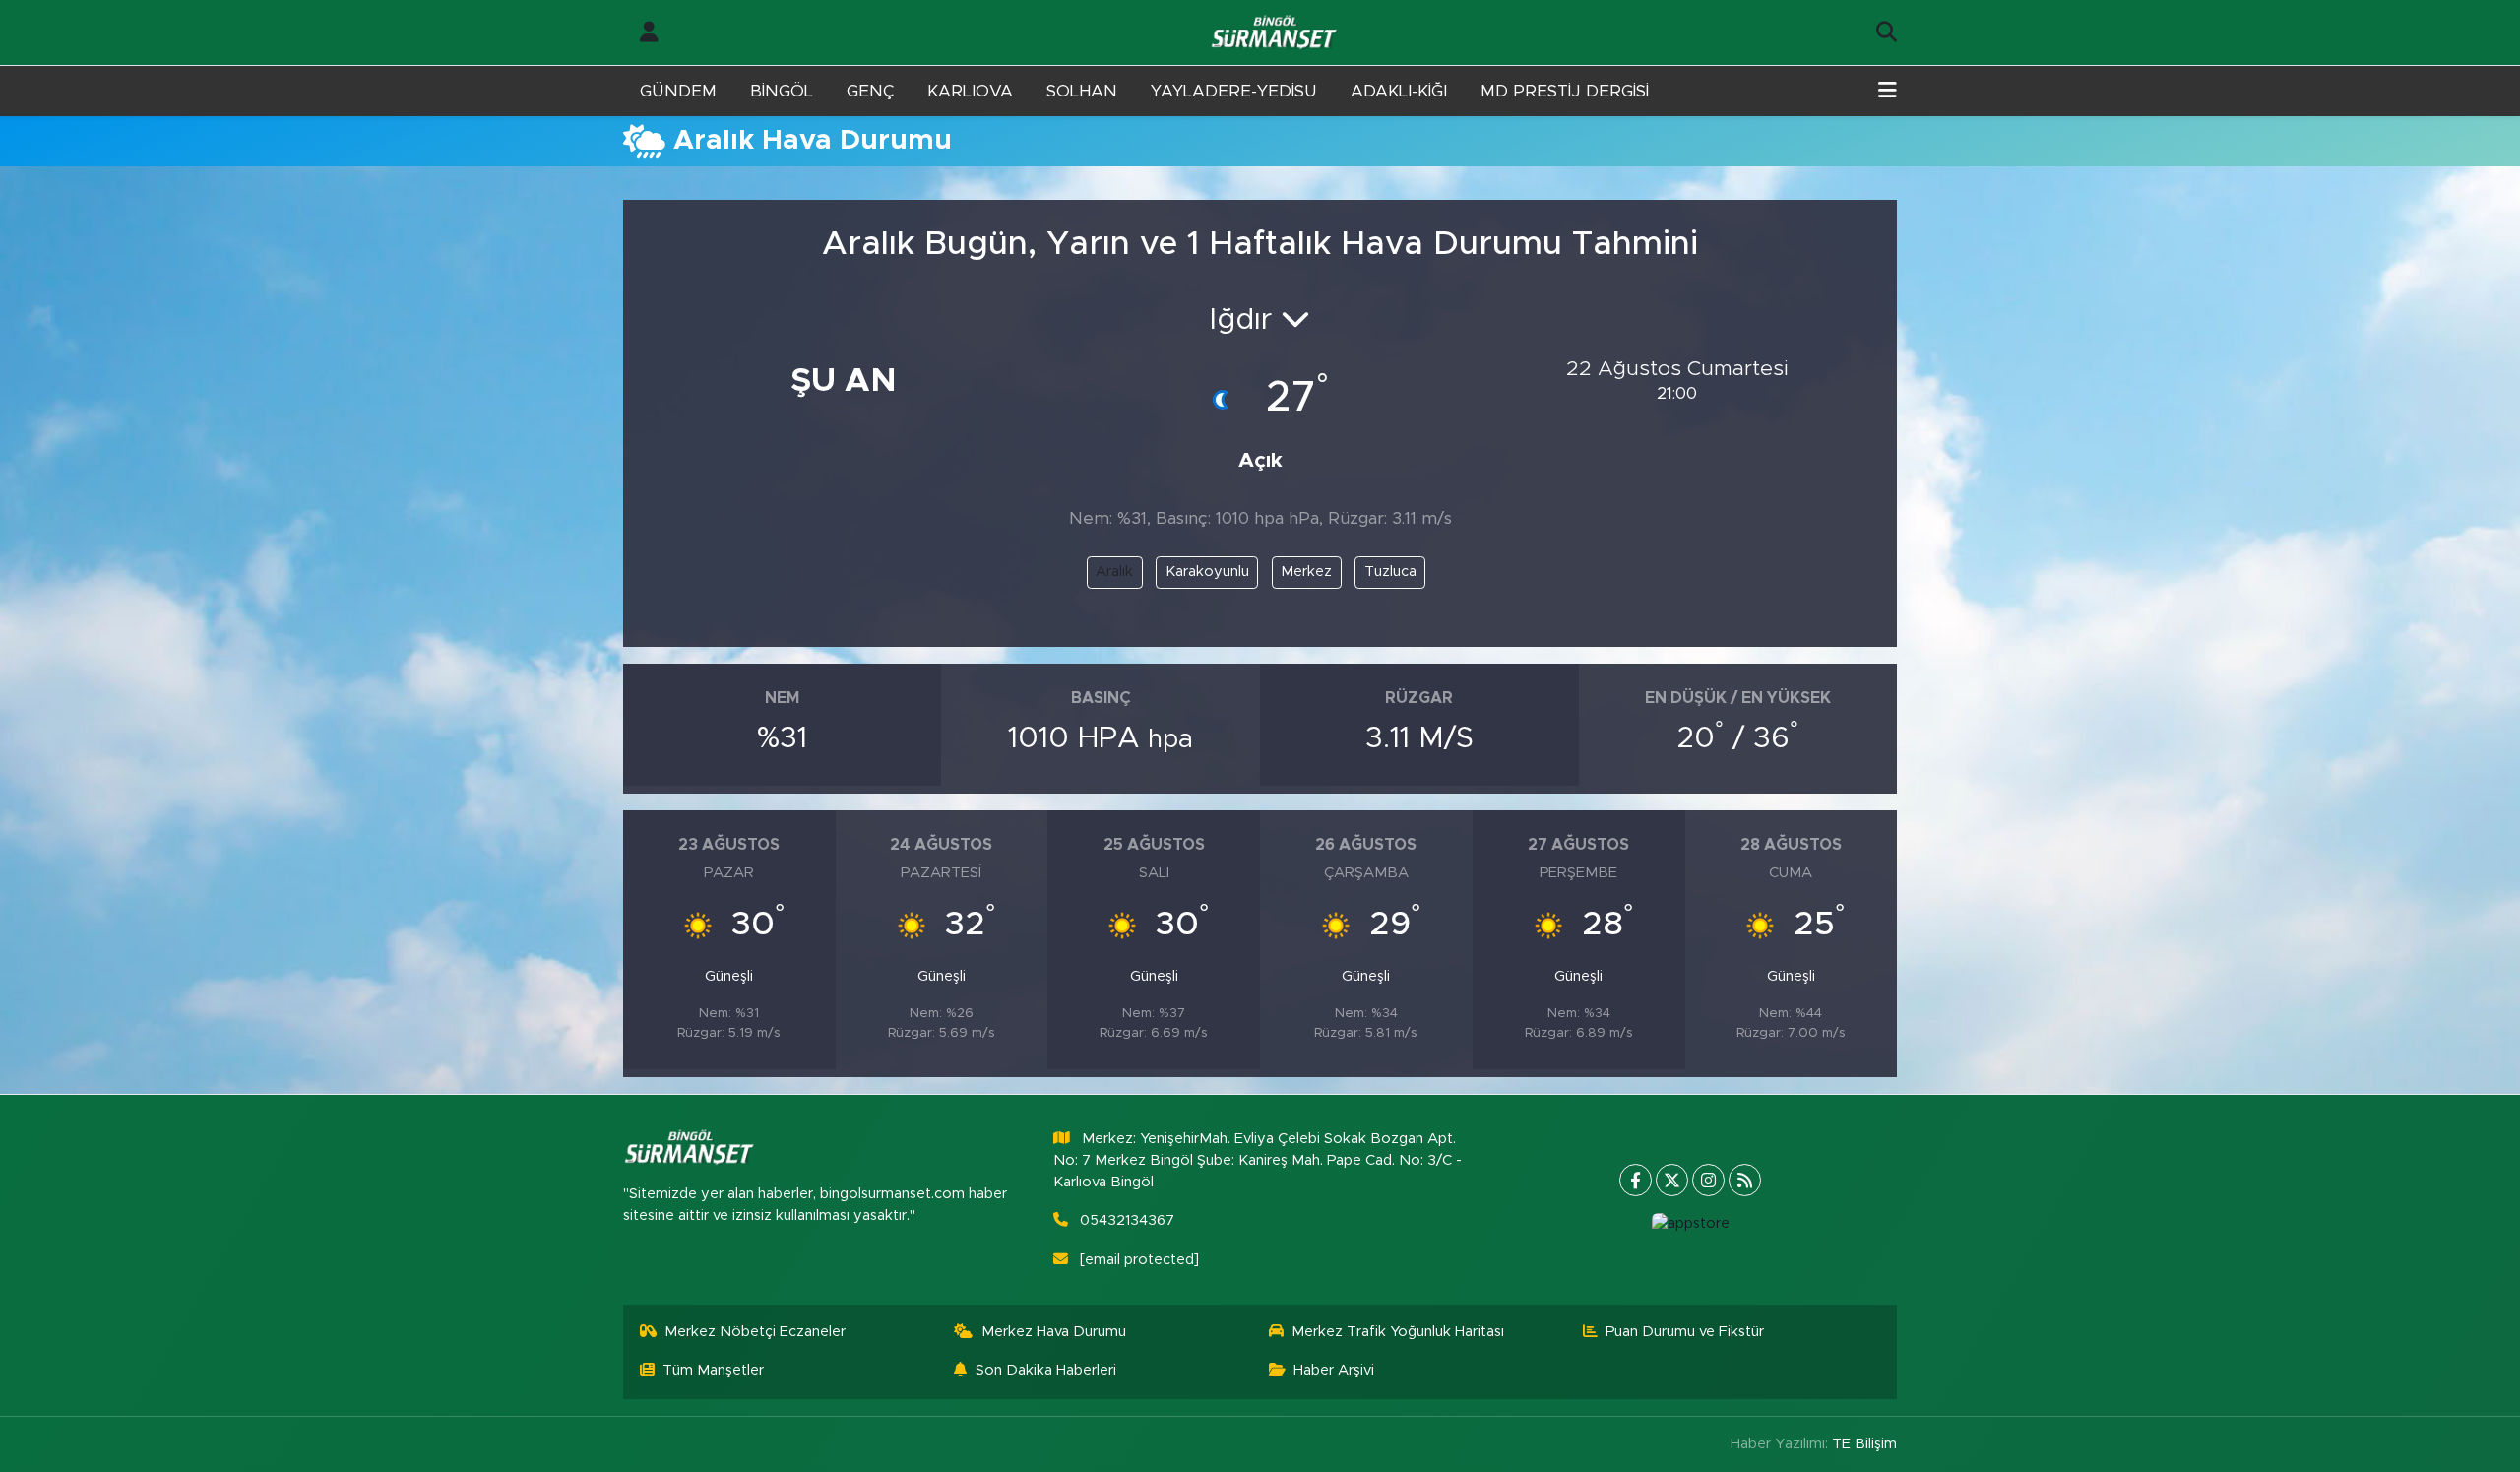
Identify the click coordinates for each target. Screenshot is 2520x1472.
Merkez (1306, 572)
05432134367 (1127, 1220)
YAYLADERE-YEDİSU (1234, 91)
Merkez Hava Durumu (1054, 1332)
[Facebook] (1636, 1180)
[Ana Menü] (1888, 92)
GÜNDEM (678, 91)
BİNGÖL (782, 91)
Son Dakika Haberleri (1046, 1370)
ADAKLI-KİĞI (1399, 91)
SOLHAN (1082, 91)
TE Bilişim (1864, 1444)
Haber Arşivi (1334, 1370)
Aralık (1114, 572)
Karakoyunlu (1207, 572)
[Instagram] (1708, 1180)
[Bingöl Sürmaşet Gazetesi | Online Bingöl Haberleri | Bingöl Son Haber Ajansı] (1276, 33)
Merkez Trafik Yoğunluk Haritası (1398, 1332)
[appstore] (1690, 1224)
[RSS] (1745, 1180)
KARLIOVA (970, 91)
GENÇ (870, 91)
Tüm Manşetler (713, 1370)
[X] (1672, 1180)
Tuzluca (1390, 572)
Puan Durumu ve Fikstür (1685, 1332)
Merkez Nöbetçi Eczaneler (755, 1332)
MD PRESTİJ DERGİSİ (1565, 91)
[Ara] (1887, 32)
